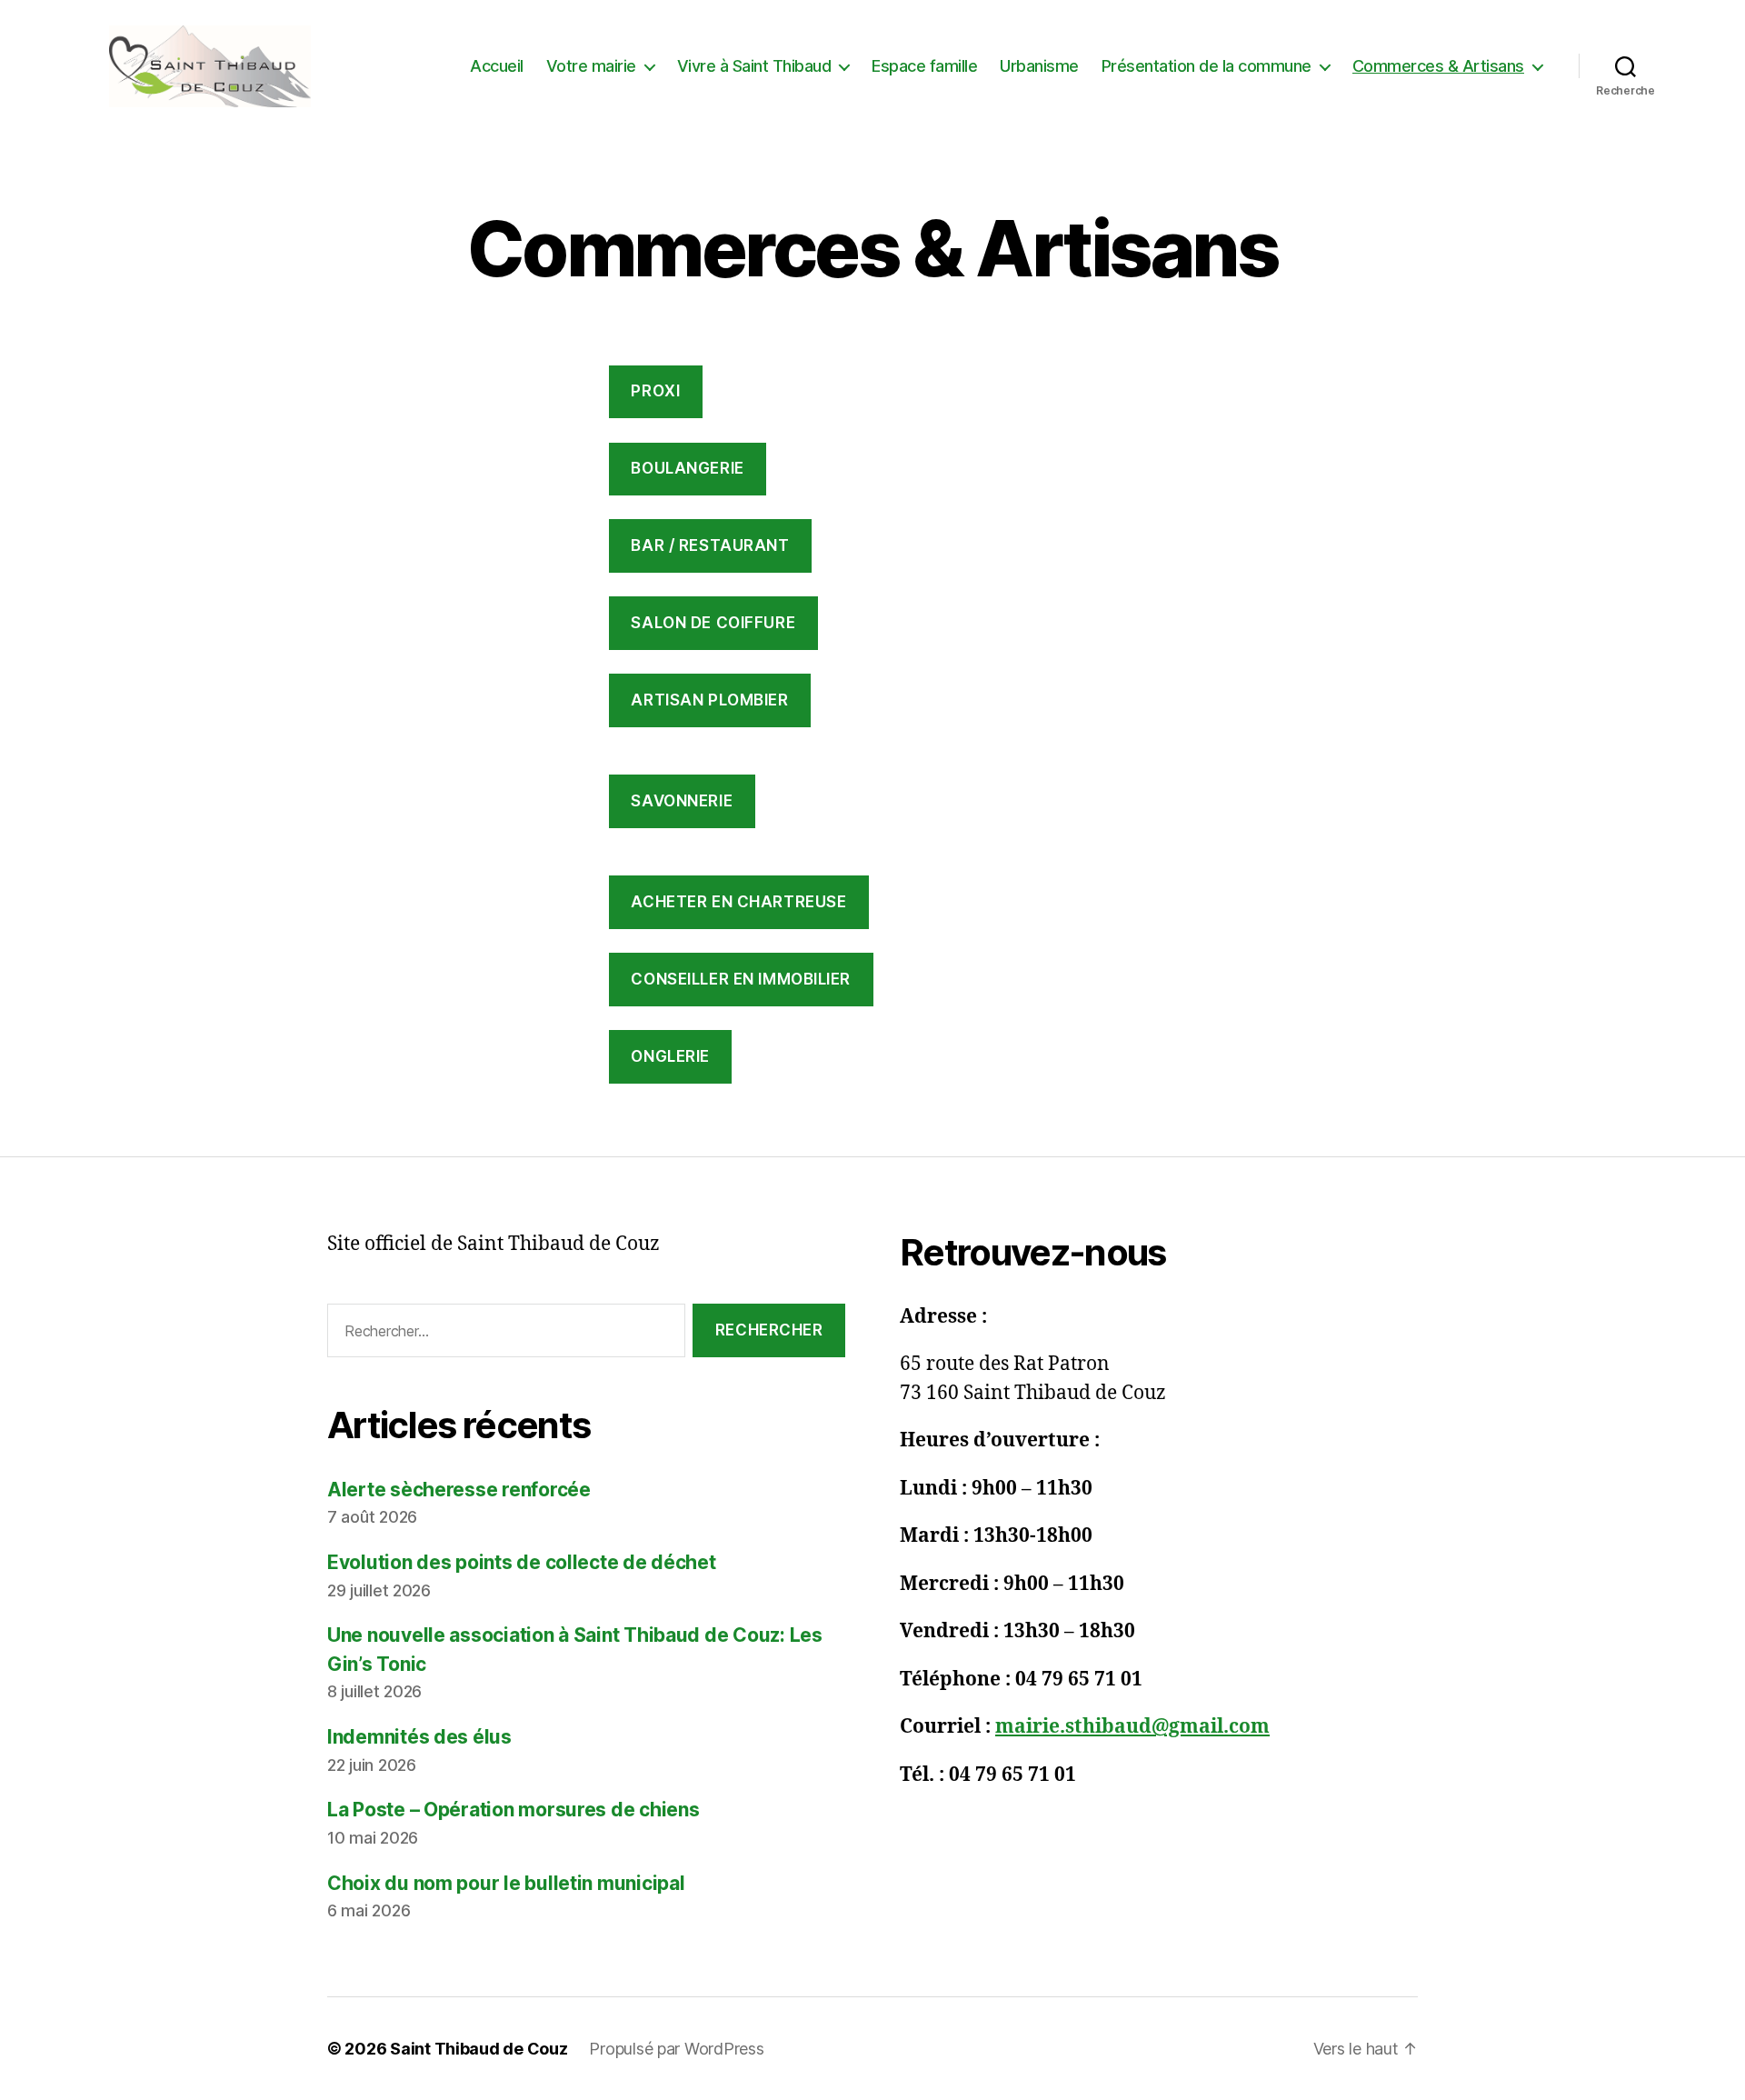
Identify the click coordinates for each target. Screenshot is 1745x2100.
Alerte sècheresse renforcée (459, 1490)
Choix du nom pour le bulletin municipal (506, 1883)
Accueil (497, 66)
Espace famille (924, 66)
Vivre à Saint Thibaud (754, 66)
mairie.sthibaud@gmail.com (1132, 1727)
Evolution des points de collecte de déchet (522, 1562)
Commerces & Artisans (1438, 66)
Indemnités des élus (419, 1737)
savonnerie (682, 801)
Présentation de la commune (1207, 66)
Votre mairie (591, 66)
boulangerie (687, 468)
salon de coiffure (713, 623)
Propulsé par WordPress (676, 2049)
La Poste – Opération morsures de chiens (513, 1810)
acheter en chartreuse (738, 902)
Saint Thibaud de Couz (479, 2049)
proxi (655, 391)
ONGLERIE (670, 1056)
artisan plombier (709, 700)
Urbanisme (1039, 66)
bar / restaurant (710, 545)
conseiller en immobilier (741, 979)
